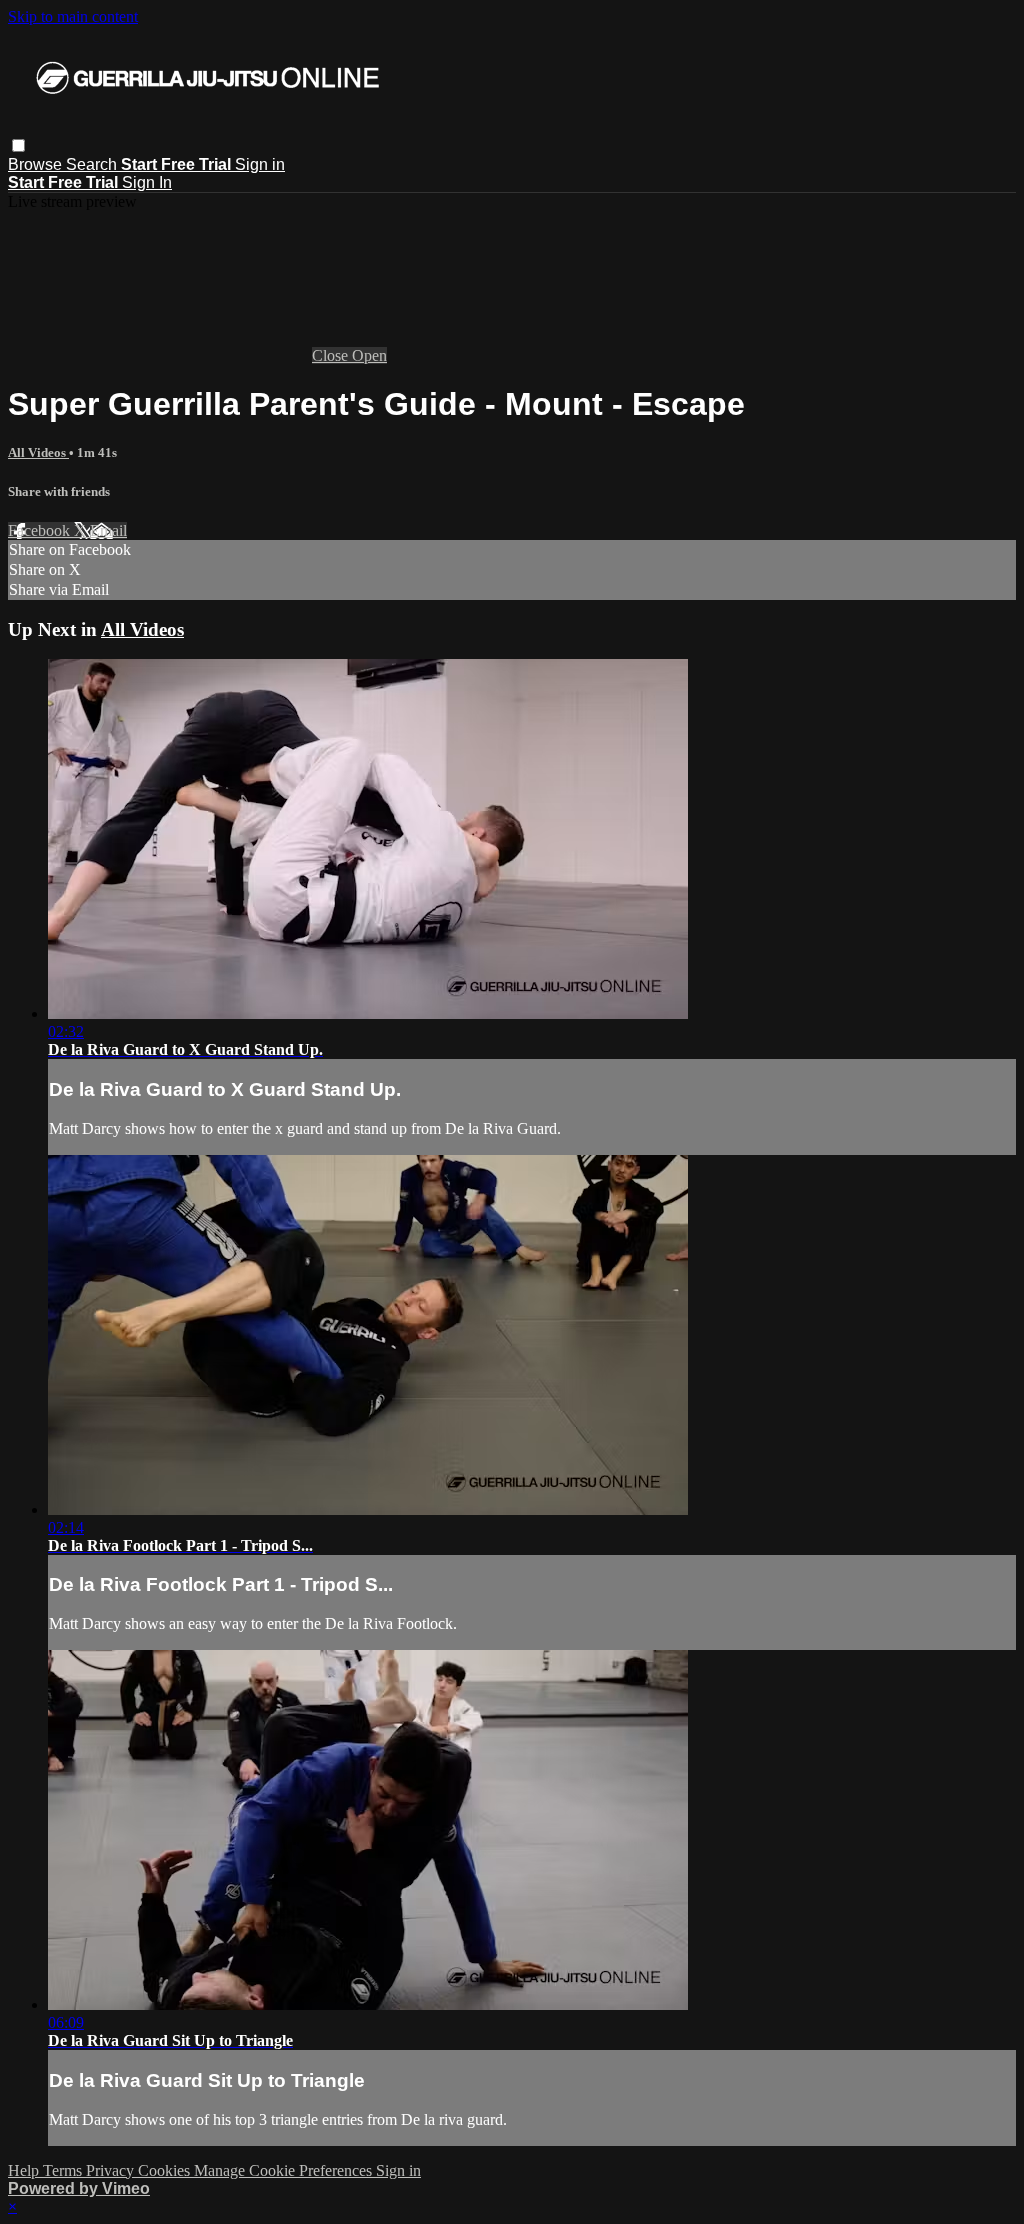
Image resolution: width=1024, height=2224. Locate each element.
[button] (18, 145)
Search (93, 164)
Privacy (112, 2170)
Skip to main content (73, 16)
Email (108, 530)
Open (369, 355)
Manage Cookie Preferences (285, 2170)
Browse (37, 164)
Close (332, 355)
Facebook (41, 530)
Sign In (147, 182)
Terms (64, 2170)
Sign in (260, 164)
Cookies (166, 2170)
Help (25, 2170)
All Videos (38, 452)
